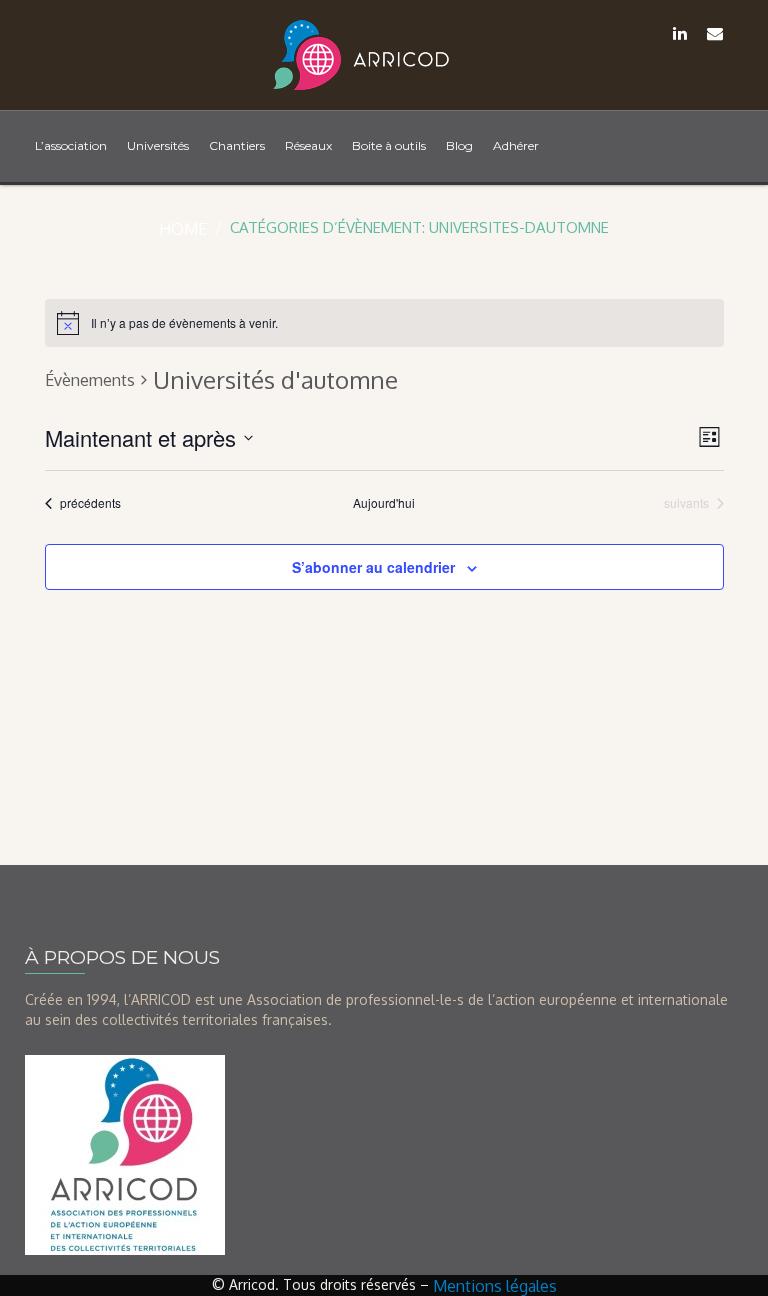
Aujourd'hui (384, 503)
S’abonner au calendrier (373, 567)
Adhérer (516, 145)
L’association (71, 145)
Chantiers (237, 145)
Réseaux (308, 145)
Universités (158, 145)
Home (183, 229)
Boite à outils (389, 145)
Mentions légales (495, 1286)
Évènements (90, 380)
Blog (459, 145)
